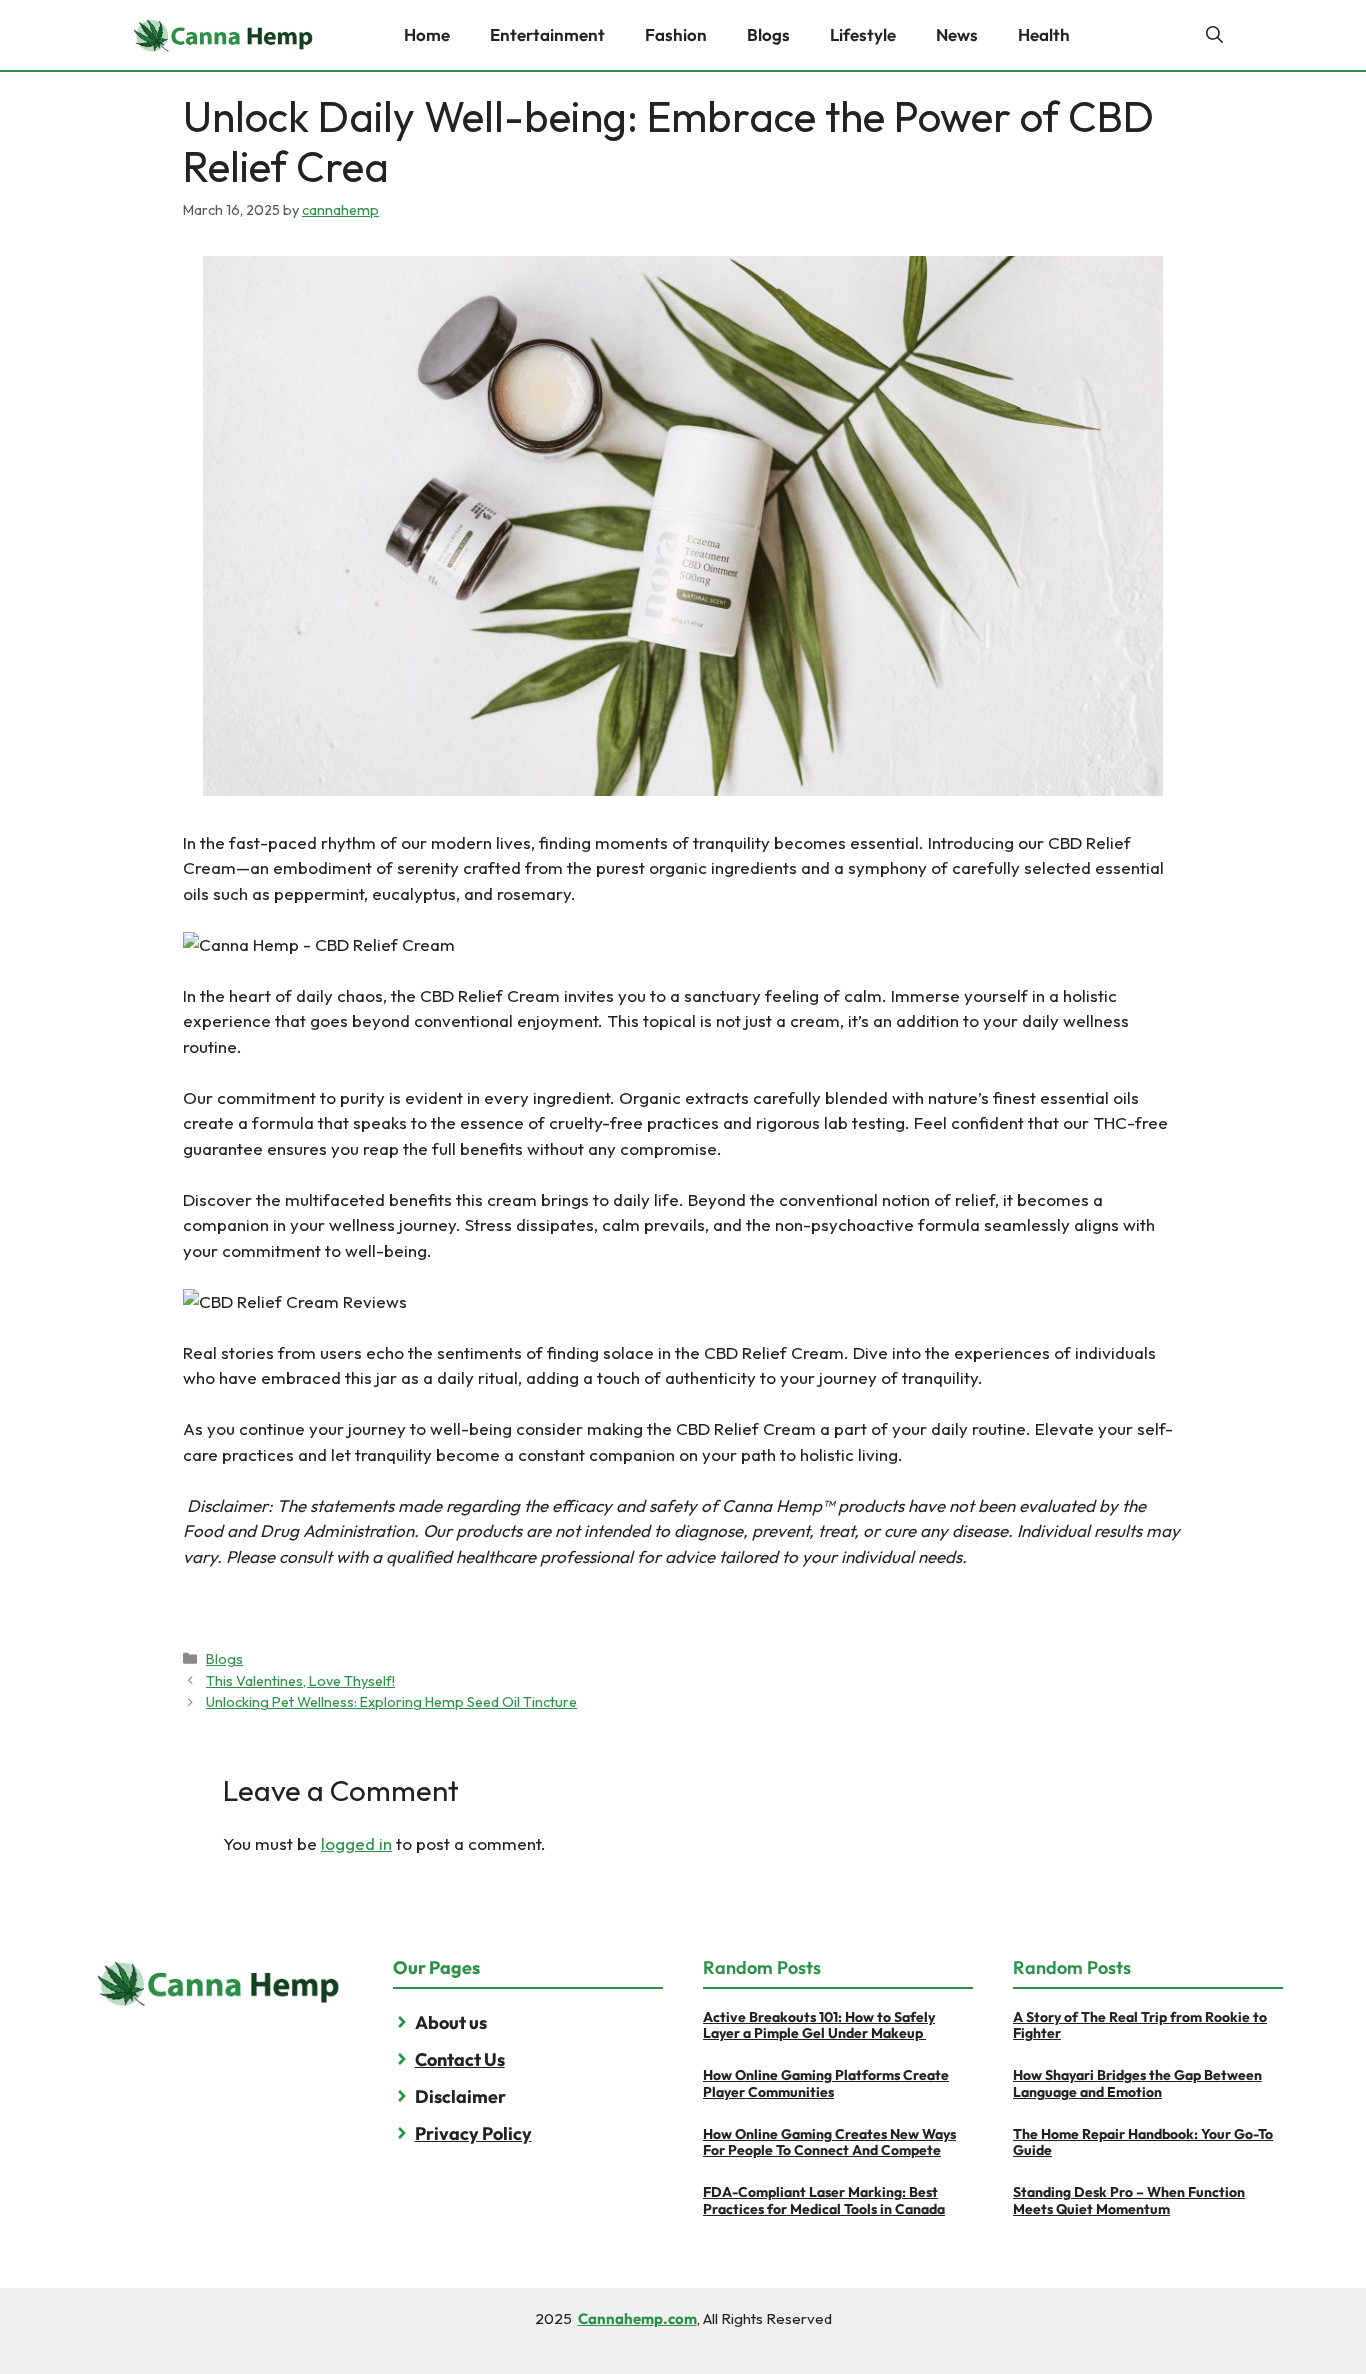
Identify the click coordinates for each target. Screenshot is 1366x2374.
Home (427, 34)
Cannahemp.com (637, 2318)
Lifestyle (863, 34)
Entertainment (547, 34)
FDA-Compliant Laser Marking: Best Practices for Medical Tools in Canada (824, 2200)
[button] (1214, 35)
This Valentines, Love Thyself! (300, 1681)
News (957, 34)
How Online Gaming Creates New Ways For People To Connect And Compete (829, 2142)
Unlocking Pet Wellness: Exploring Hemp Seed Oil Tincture (391, 1702)
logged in (356, 1843)
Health (1044, 34)
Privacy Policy (473, 2133)
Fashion (676, 34)
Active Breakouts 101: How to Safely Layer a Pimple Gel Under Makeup (819, 2025)
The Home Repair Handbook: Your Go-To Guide (1143, 2142)
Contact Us (460, 2059)
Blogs (768, 34)
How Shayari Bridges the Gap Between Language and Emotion (1137, 2083)
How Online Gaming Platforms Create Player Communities (826, 2083)
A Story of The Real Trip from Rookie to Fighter (1140, 2025)
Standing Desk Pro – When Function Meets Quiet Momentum (1129, 2200)
